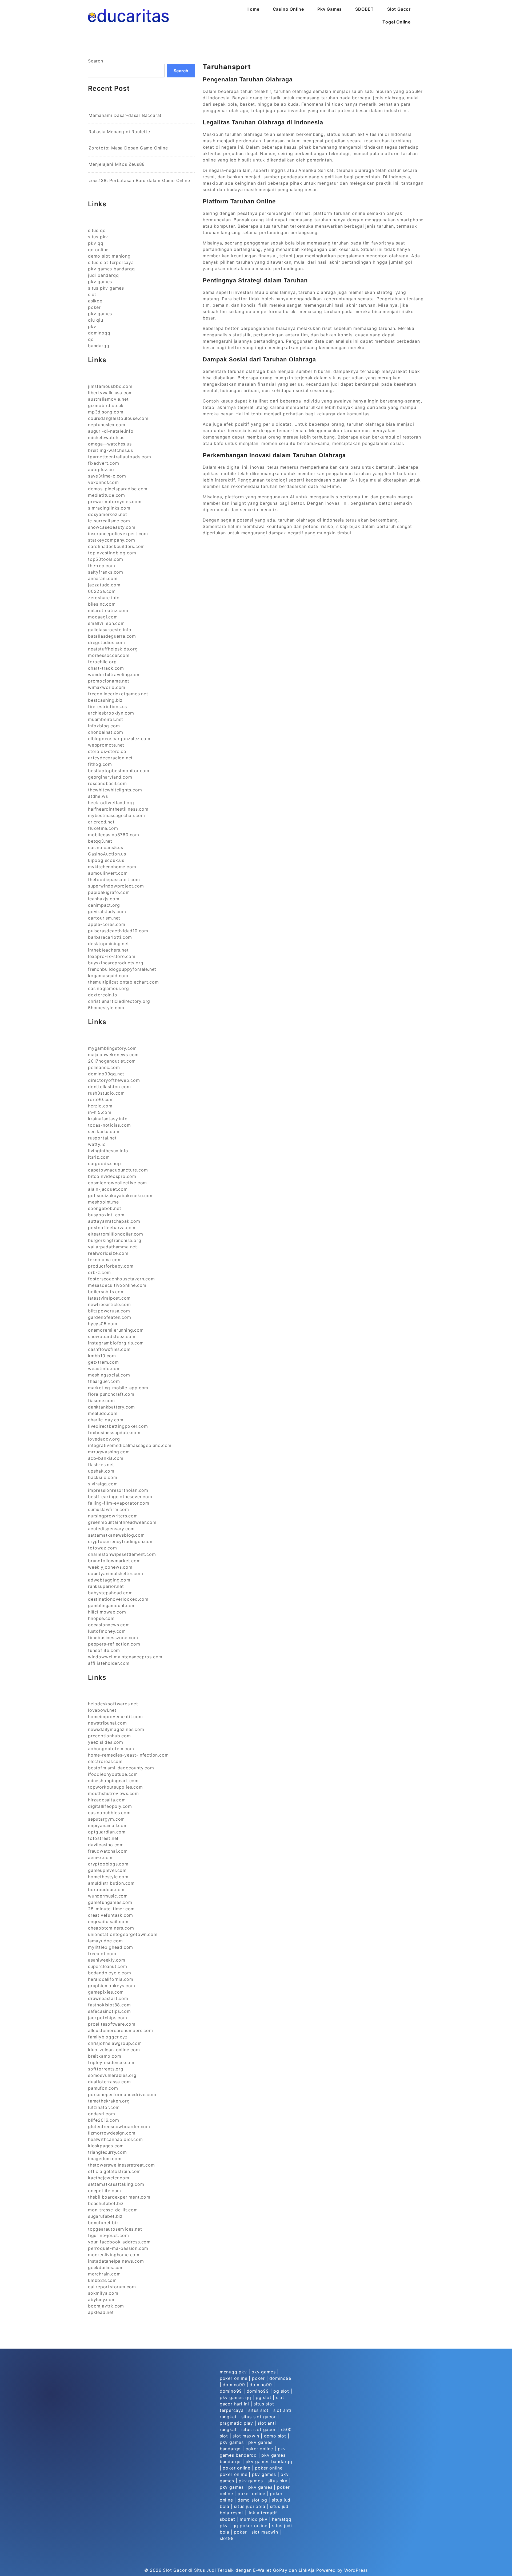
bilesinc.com (102, 604)
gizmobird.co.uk (106, 405)
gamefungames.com (110, 1902)
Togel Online (397, 22)
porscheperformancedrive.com (122, 2094)
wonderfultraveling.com (114, 674)
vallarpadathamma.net (113, 1247)
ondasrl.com (102, 2114)
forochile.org (102, 662)
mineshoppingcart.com (113, 1781)
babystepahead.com (110, 1593)
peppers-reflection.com (114, 1644)
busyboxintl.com (106, 1215)
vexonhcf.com (103, 482)
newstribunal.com (107, 1723)
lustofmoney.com (107, 1631)
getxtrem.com (103, 1362)
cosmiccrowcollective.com (117, 1183)
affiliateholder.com (109, 1663)
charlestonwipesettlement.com (122, 1554)
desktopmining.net (109, 944)
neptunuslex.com (107, 425)
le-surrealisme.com (109, 521)
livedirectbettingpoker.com (118, 1426)
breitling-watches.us (111, 450)
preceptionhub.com (109, 1736)
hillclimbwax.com (107, 1612)
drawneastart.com (108, 1998)
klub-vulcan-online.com (114, 2050)
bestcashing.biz (105, 700)
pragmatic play (236, 2423)
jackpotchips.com (108, 2018)
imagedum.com (105, 2159)
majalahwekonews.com (113, 1055)
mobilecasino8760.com (114, 835)
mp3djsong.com (106, 412)
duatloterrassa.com (109, 2082)
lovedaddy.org (104, 1439)
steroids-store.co (107, 751)
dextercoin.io (103, 995)
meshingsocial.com (109, 1375)
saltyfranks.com (106, 572)
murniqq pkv (254, 2519)
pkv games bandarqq (111, 269)
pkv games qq (235, 2397)
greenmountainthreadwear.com (122, 1522)
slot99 (227, 2538)
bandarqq (99, 346)
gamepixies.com (106, 1992)
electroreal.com (105, 1761)
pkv (92, 326)
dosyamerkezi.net (108, 514)
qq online (98, 250)
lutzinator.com (104, 2107)
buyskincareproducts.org (116, 963)
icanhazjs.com (104, 899)
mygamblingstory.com (112, 1048)
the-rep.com (102, 566)
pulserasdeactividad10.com (118, 931)
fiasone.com (101, 1401)
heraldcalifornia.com (111, 1979)
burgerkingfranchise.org (115, 1240)
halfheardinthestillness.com (118, 809)
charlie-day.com (106, 1420)
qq (91, 339)
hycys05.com (103, 1324)
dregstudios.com (107, 642)
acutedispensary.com (111, 1529)
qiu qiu (96, 320)
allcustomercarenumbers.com (121, 2030)
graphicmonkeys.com (111, 1986)
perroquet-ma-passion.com (118, 2248)
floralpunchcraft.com (111, 1394)
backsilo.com (103, 1477)
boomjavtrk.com (106, 2306)
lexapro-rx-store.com (112, 956)
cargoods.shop (104, 1163)
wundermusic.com (108, 1896)
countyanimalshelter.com (115, 1573)
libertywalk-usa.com (110, 393)
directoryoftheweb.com (114, 1080)
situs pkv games (106, 288)
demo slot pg (252, 2500)
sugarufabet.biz (105, 2216)
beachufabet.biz (106, 2203)
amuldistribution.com (111, 1883)
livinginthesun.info (108, 1151)
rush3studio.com (106, 1093)
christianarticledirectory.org (119, 1001)
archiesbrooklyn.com (111, 713)
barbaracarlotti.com (110, 937)
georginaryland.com (110, 777)
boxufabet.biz (103, 2223)
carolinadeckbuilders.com (116, 546)
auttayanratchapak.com (114, 1221)
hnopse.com (101, 1618)
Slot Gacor (399, 9)
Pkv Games (330, 9)
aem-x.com (100, 1857)
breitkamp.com (105, 2056)
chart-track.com (106, 668)
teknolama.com (105, 1260)
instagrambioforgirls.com (116, 1343)
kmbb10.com (102, 1356)
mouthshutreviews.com (113, 1793)
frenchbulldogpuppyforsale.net (122, 969)
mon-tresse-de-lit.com (113, 2210)
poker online (234, 2378)
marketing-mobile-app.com (118, 1388)
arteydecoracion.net (110, 758)
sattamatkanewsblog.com (116, 1535)
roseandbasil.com (107, 783)
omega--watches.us (110, 444)
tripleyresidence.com (111, 2062)
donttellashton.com (109, 1087)
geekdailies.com (106, 2267)
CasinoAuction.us (107, 854)
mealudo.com (103, 1413)
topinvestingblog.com (112, 553)
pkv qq (96, 243)
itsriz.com (99, 1157)
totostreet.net (103, 1838)
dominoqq (99, 333)
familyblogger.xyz (108, 2037)
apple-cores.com (107, 924)
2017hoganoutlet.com (112, 1061)
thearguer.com (104, 1381)
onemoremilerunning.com (116, 1330)
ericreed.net (101, 822)
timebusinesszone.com (113, 1638)
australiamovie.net (108, 399)
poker (94, 307)
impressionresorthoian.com (118, 1490)
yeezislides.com (106, 1742)
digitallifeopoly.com (110, 1806)
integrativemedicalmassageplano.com (130, 1445)
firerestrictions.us (107, 707)
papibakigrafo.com (109, 892)
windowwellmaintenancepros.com (125, 1657)
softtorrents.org (106, 2069)
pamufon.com (103, 2088)
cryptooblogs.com (108, 1864)
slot (92, 294)
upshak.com (101, 1471)
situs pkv (98, 237)
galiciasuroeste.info (110, 630)
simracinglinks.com (109, 508)
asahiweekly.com (107, 1960)
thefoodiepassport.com (114, 879)
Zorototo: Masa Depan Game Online (128, 148)
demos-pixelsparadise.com (118, 489)
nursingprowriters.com (113, 1516)
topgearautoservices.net (115, 2229)
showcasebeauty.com (112, 527)
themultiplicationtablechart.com (123, 982)
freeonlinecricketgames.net (118, 694)
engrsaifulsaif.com (108, 1922)
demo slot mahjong (109, 256)
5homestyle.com (106, 1008)
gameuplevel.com (107, 1870)
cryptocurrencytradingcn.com (121, 1541)
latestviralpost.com (109, 1298)
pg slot (281, 2391)
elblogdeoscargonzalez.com (119, 739)
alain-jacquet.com (108, 1189)
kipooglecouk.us (106, 860)
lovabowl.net (102, 1710)
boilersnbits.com (106, 1292)
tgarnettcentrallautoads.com (120, 457)
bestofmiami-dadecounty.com (121, 1768)
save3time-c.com (107, 476)
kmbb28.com (102, 2280)
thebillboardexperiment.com (119, 2197)
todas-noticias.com (109, 1125)
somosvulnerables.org (112, 2075)
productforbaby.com (111, 1266)
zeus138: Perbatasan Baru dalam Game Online (139, 180)
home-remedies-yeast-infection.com (128, 1755)
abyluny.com (102, 2299)
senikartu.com (104, 1131)
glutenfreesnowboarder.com (119, 2127)
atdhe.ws (98, 796)
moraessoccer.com (109, 655)
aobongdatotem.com (111, 1749)
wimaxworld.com (107, 687)
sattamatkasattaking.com (116, 2184)
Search (96, 61)
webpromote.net (106, 745)
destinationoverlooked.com (118, 1599)
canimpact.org (104, 905)
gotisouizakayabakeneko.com (121, 1196)
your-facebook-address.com (119, 2242)
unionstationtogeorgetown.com (123, 1934)
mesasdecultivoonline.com (117, 1285)
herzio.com (100, 1106)
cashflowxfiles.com (109, 1349)
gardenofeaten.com (110, 1317)
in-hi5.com (100, 1112)
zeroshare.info (104, 598)
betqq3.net (100, 841)
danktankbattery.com (111, 1407)
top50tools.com (106, 559)
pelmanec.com (104, 1067)
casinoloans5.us (106, 847)
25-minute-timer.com (111, 1909)
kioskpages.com (106, 2146)
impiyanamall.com (108, 1825)
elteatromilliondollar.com (116, 1234)
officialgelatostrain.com (114, 2171)
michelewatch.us (106, 437)
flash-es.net (101, 1465)
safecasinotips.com (109, 2011)
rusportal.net (102, 1138)
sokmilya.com (103, 2293)
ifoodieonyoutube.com (113, 1774)
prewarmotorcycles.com (115, 502)
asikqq (95, 301)
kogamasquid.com (108, 976)
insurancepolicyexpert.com (118, 534)
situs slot (258, 2410)
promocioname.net (109, 681)
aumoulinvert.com (108, 873)
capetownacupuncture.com (118, 1170)
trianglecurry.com (107, 2152)
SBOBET (365, 9)
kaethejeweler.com (109, 2178)
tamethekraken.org (109, 2101)
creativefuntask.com (111, 1915)
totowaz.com (103, 1548)
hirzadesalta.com (107, 1800)
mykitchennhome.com (112, 867)
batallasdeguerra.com (112, 636)
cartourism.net (104, 918)
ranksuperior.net (106, 1586)
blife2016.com (103, 2120)
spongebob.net (105, 1208)
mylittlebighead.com (111, 1947)
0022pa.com (102, 591)
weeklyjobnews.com (110, 1567)
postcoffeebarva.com (112, 1228)
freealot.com (102, 1954)
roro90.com (101, 1099)
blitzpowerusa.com (109, 1311)
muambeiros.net (106, 719)
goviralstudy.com (107, 912)
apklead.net (101, 2312)
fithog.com (100, 764)
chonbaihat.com (106, 732)
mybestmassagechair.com (117, 815)
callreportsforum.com (112, 2287)
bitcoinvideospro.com (112, 1176)
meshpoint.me (103, 1202)
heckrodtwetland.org (111, 803)
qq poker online (250, 2526)
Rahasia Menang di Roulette (119, 132)
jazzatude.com (104, 585)
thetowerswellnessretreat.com (121, 2165)
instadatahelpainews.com (116, 2261)
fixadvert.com (103, 463)
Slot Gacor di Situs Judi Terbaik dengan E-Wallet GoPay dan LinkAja (239, 2570)
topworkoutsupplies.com (115, 1787)
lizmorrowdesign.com (112, 2133)
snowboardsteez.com (112, 1336)
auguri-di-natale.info (111, 431)
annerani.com (103, 578)
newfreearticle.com (109, 1304)
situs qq (97, 230)
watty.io (97, 1144)
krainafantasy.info (108, 1119)
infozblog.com (104, 726)
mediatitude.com (107, 495)
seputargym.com (106, 1819)
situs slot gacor (259, 2417)
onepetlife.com (105, 2191)
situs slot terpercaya (111, 262)
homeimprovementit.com (115, 1717)
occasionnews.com (109, 1625)
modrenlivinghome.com (114, 2255)
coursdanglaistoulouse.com (118, 418)
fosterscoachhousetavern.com (121, 1279)
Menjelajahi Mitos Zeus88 (117, 164)
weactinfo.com (104, 1368)
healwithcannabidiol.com (115, 2139)
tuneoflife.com (104, 1650)
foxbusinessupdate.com (114, 1433)
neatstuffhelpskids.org (113, 649)
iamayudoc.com (105, 1941)
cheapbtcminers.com (111, 1928)
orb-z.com (99, 1272)
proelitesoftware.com (112, 2024)
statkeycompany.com (111, 540)
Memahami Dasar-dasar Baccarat (125, 115)
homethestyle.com (108, 1877)
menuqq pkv (233, 2372)
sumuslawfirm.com (109, 1509)
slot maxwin (246, 2436)
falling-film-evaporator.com (119, 1503)
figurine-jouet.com (108, 2235)
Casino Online (288, 9)
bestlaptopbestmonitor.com (119, 771)
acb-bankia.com (106, 1458)
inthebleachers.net (108, 950)
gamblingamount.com (112, 1605)
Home (253, 9)
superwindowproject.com (116, 886)
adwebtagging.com (109, 1580)
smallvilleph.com (106, 623)
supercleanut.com (108, 1966)
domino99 (280, 2378)
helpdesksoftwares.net (113, 1704)
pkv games (100, 282)
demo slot (275, 2436)
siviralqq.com (103, 1484)
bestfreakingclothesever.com (120, 1497)
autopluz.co (101, 470)
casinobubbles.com (109, 1813)
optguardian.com (107, 1832)
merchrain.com (104, 2274)
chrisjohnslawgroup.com (115, 2043)
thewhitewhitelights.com (115, 790)
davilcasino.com (106, 1845)
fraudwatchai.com (108, 1851)
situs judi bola (249, 2506)
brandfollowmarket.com (114, 1561)
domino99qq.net (106, 1074)
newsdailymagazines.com (116, 1729)
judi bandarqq (103, 275)
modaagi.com (103, 617)
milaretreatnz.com (108, 610)
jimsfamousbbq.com (110, 386)
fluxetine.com (103, 828)
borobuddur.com (106, 1889)
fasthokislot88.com (109, 2005)
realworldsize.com (108, 1253)
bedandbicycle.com (110, 1973)
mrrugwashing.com (109, 1452)
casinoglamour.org (109, 988)
